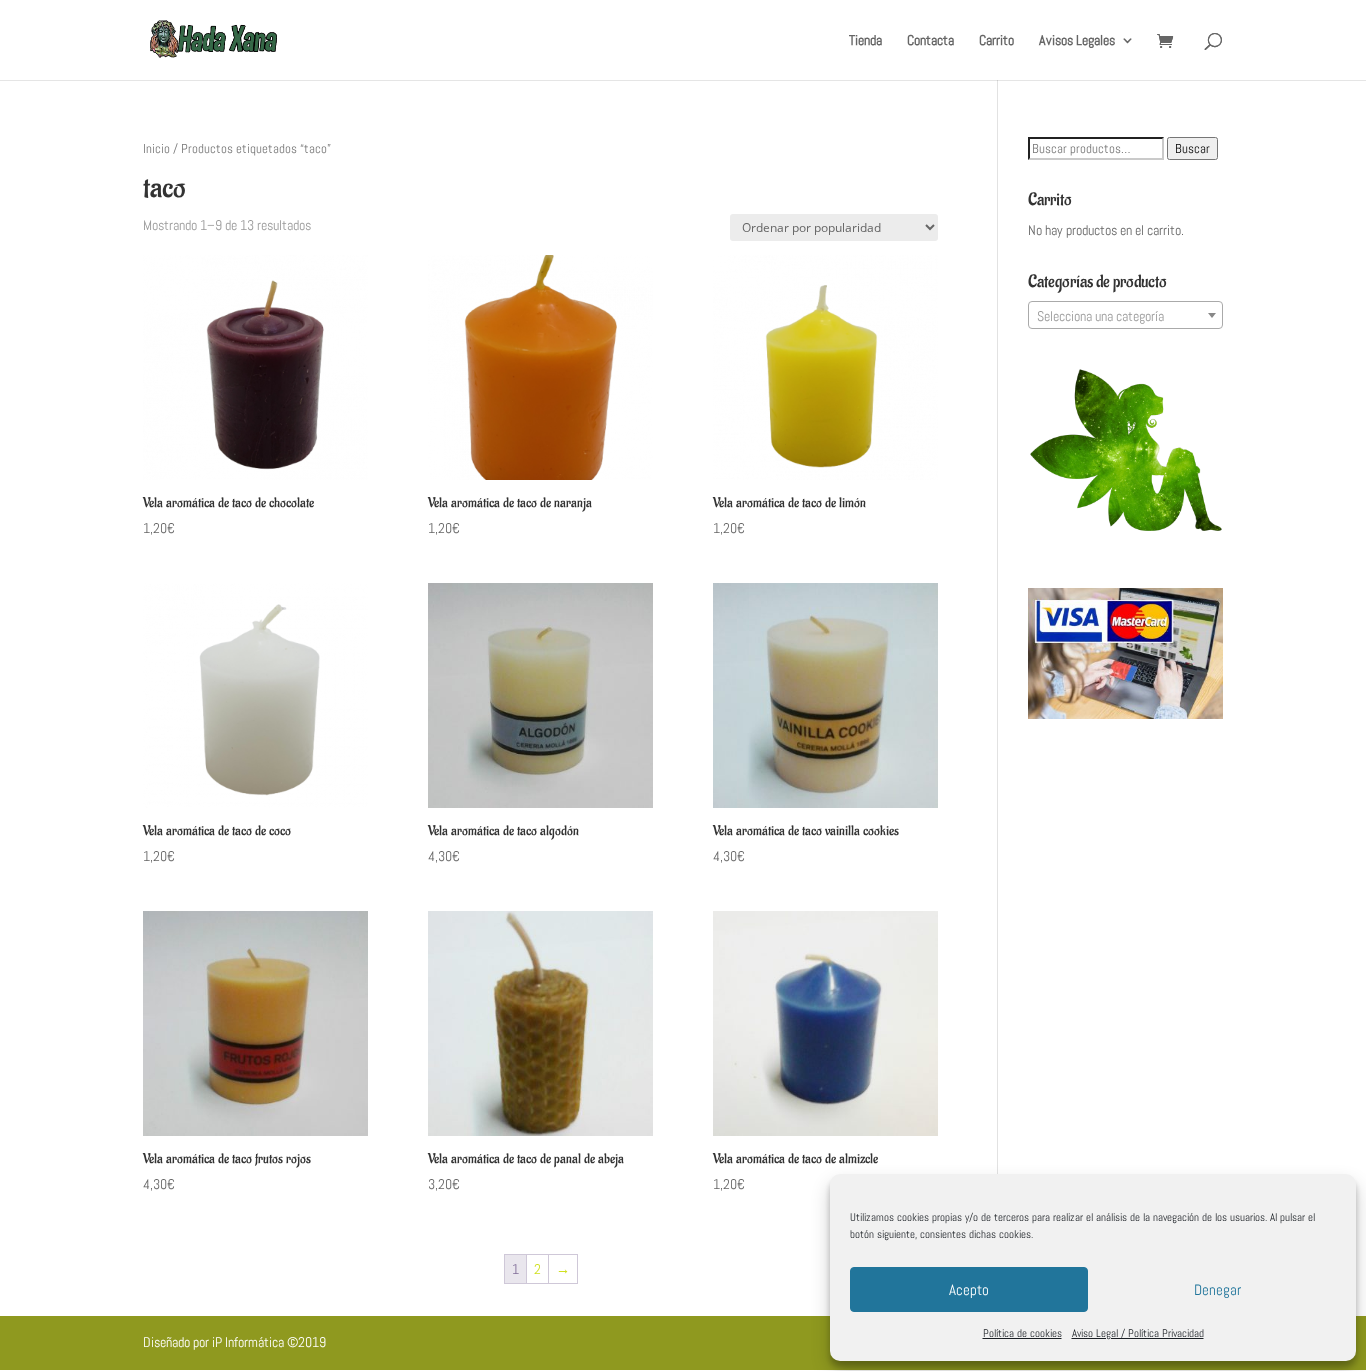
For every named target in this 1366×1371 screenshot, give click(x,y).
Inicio (156, 148)
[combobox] (1125, 315)
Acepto (969, 1289)
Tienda (865, 41)
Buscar (1192, 148)
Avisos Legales (1077, 41)
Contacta (930, 41)
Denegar (1217, 1289)
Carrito (996, 41)
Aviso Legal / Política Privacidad (1138, 1333)
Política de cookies (1022, 1333)
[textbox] (1125, 316)
